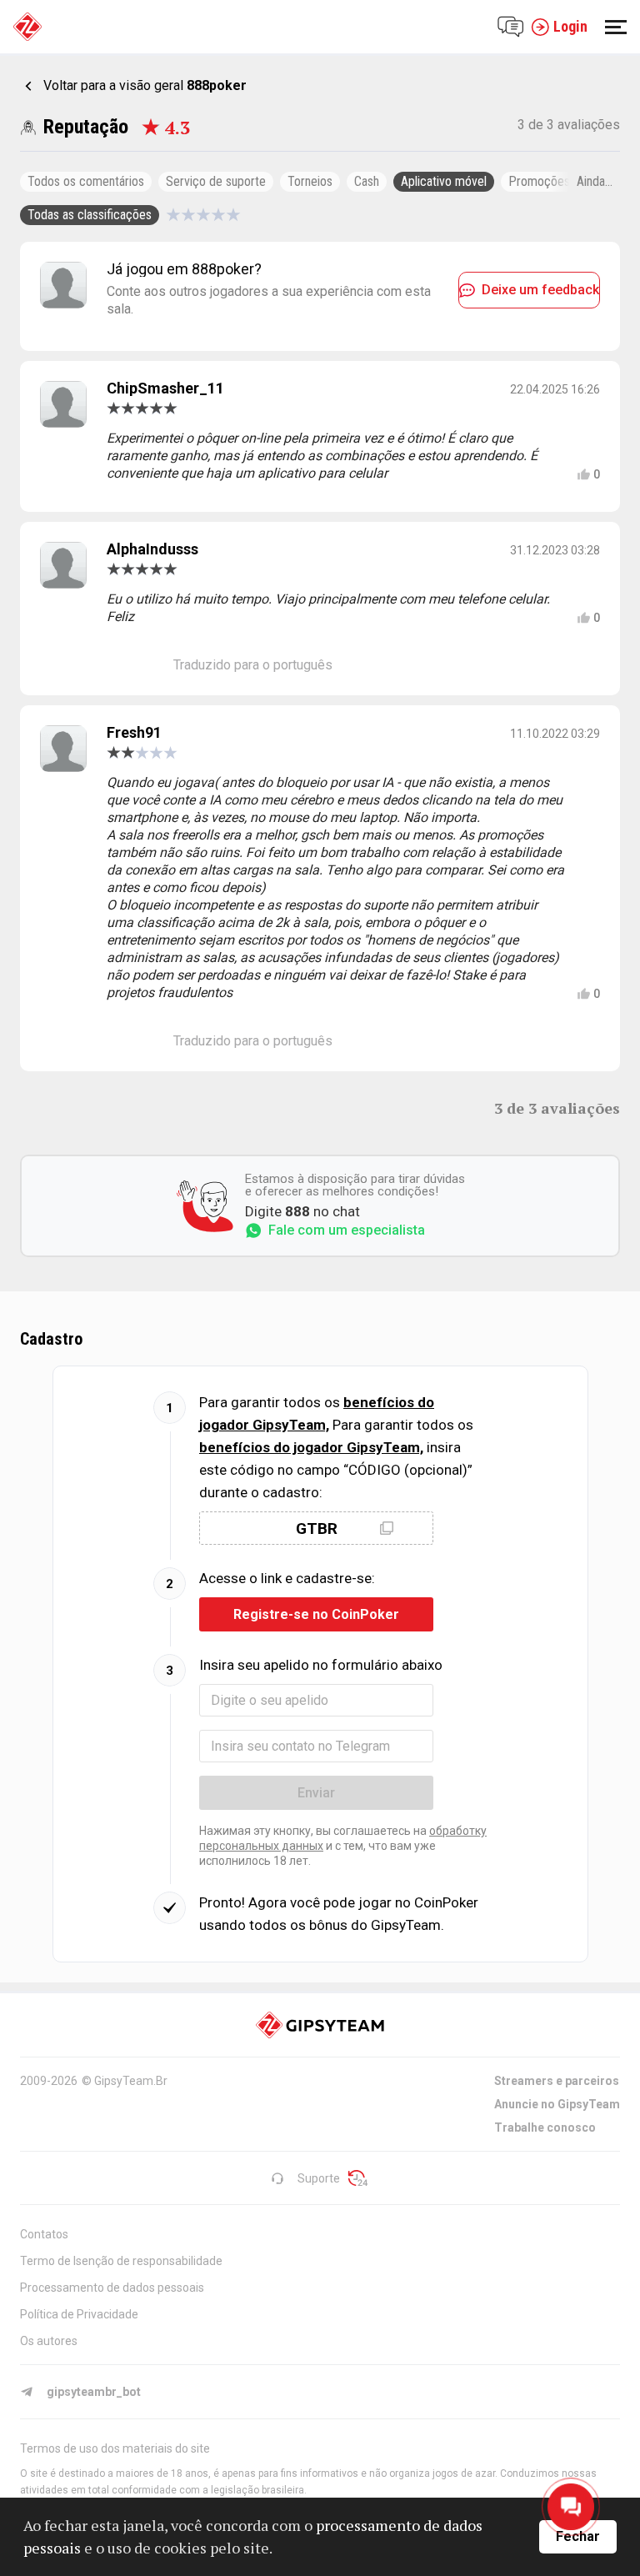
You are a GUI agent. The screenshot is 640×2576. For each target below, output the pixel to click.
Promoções (539, 181)
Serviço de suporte (216, 181)
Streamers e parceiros (557, 2081)
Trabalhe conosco (545, 2127)
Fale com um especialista (347, 1230)
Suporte (319, 2178)
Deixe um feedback (540, 290)
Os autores (49, 2341)
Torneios (310, 181)
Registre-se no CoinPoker (316, 1614)
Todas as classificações (90, 215)
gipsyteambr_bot (94, 2392)
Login (570, 26)
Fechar (578, 2536)
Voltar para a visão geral (145, 85)
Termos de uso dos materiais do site (115, 2448)
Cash (367, 181)
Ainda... (595, 181)
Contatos (44, 2234)
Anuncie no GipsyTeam (557, 2104)
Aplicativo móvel (444, 181)
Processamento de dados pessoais (112, 2288)
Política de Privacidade (79, 2314)
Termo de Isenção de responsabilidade (121, 2261)
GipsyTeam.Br (131, 2081)
